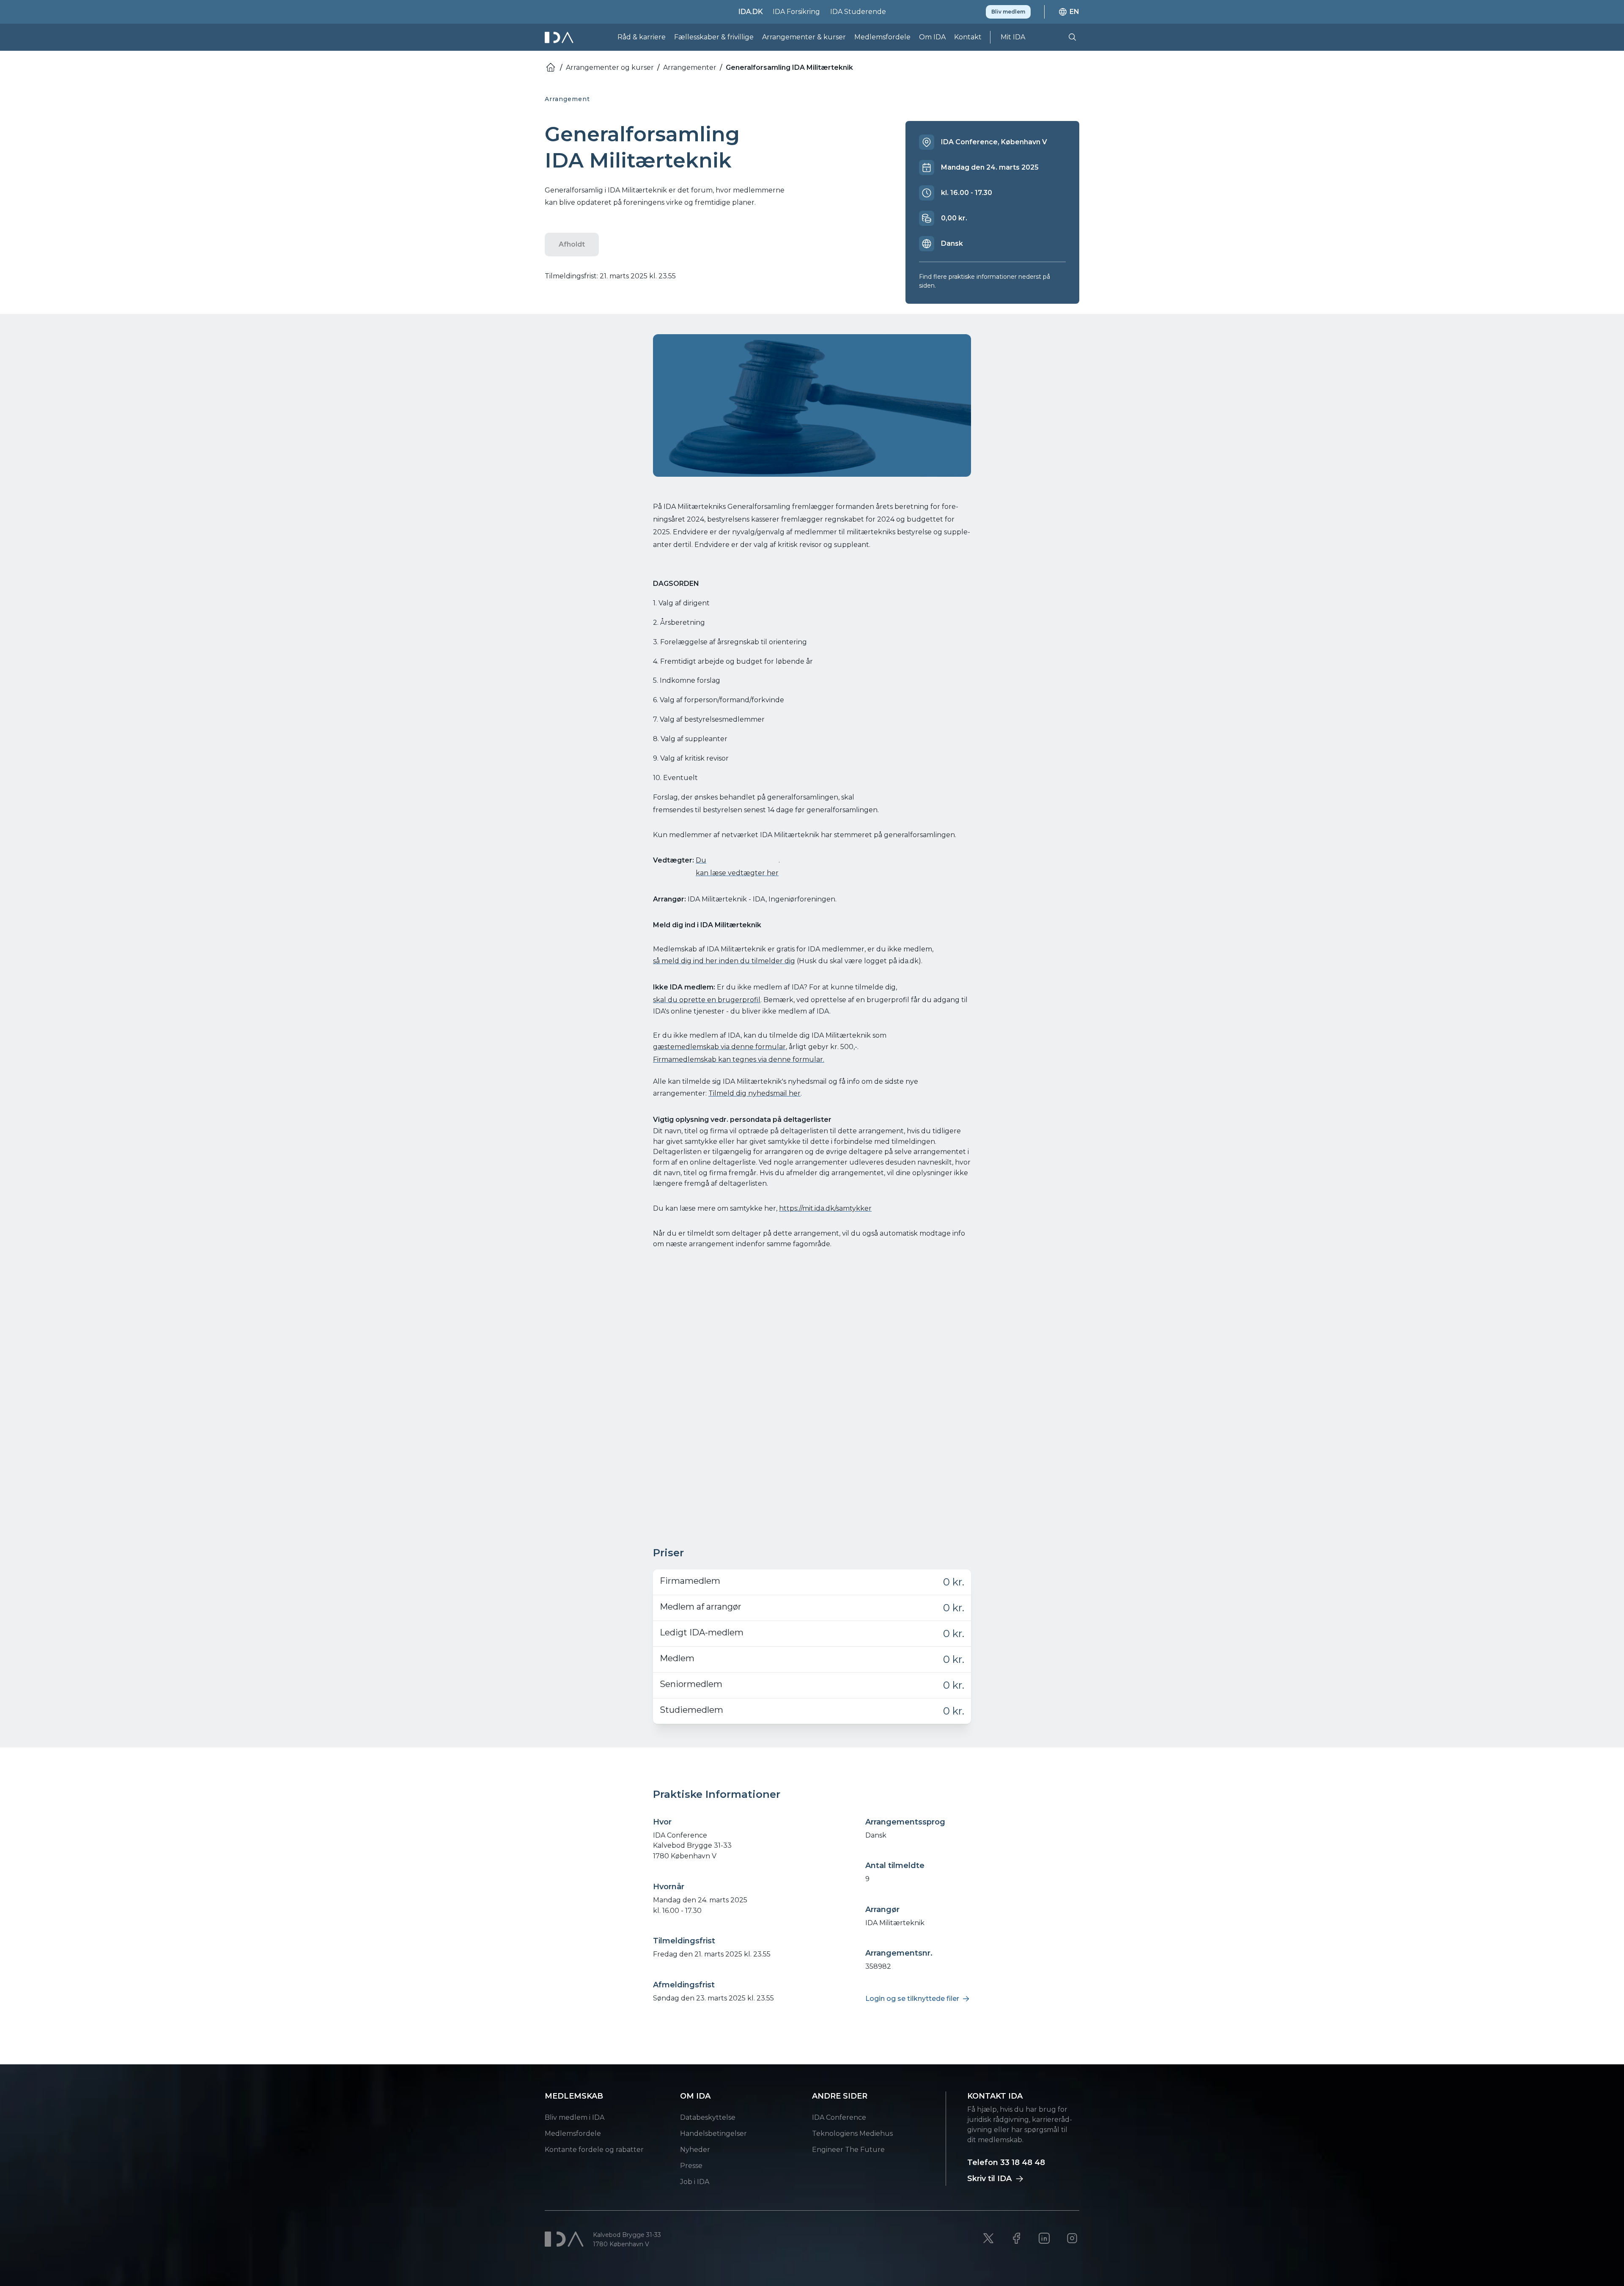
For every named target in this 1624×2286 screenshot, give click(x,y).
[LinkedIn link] (1044, 2238)
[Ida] (560, 37)
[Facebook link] (1016, 2238)
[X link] (988, 2238)
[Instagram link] (1072, 2238)
